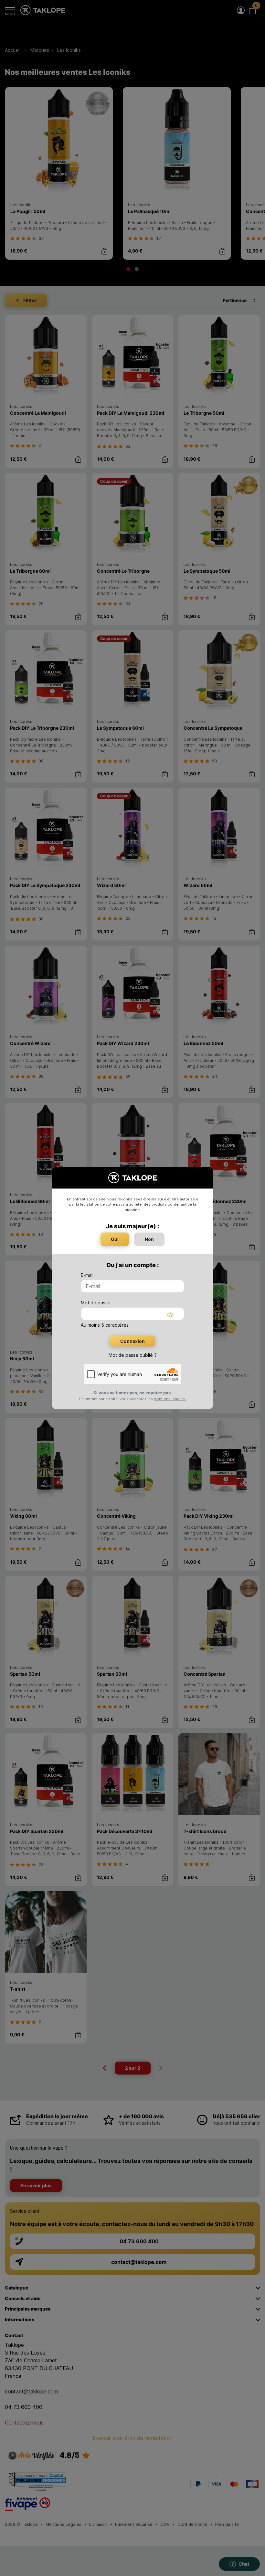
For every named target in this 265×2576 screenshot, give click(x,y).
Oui (115, 1239)
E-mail (87, 1275)
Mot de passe (96, 1303)
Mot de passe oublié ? (133, 1355)
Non (149, 1239)
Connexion (132, 1341)
